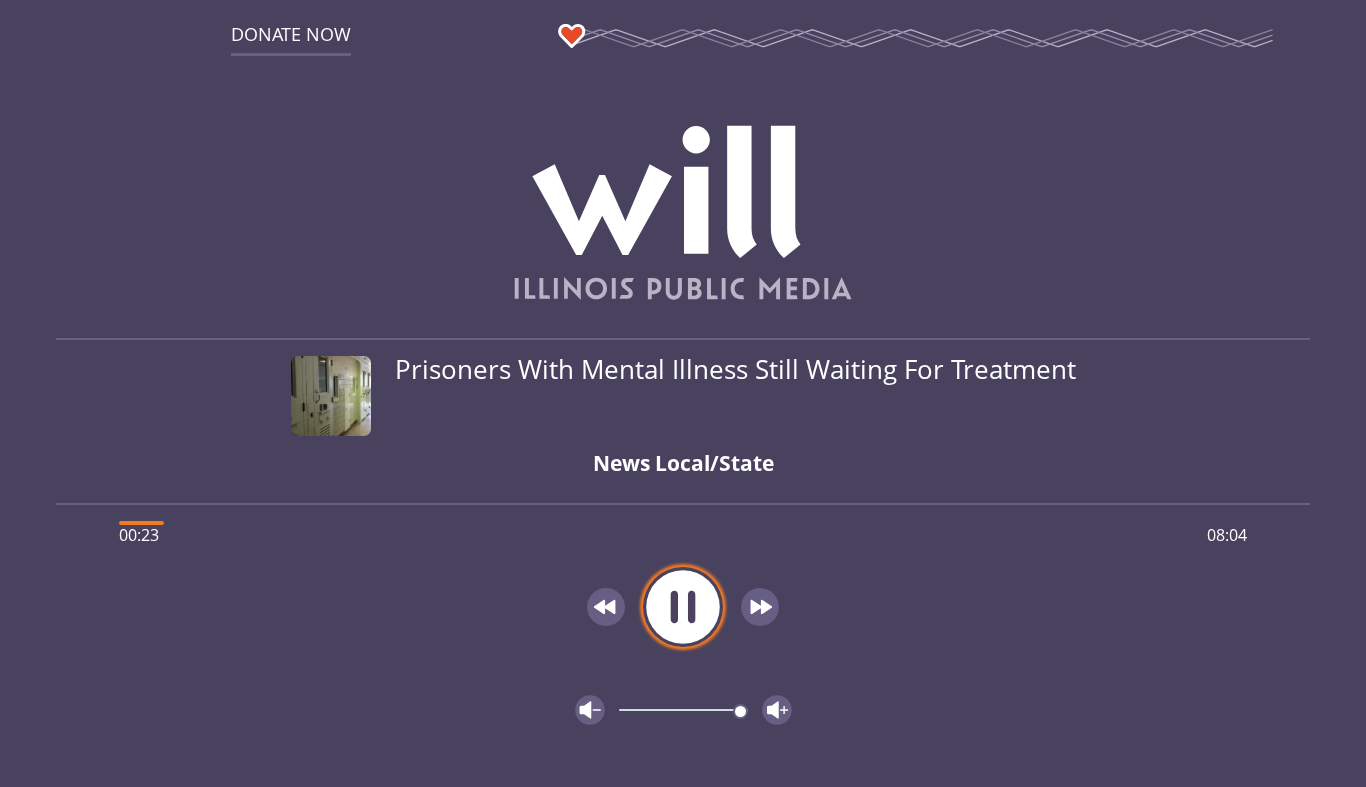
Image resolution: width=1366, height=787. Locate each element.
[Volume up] (777, 710)
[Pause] (683, 607)
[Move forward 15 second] (760, 607)
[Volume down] (590, 710)
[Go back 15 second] (606, 607)
